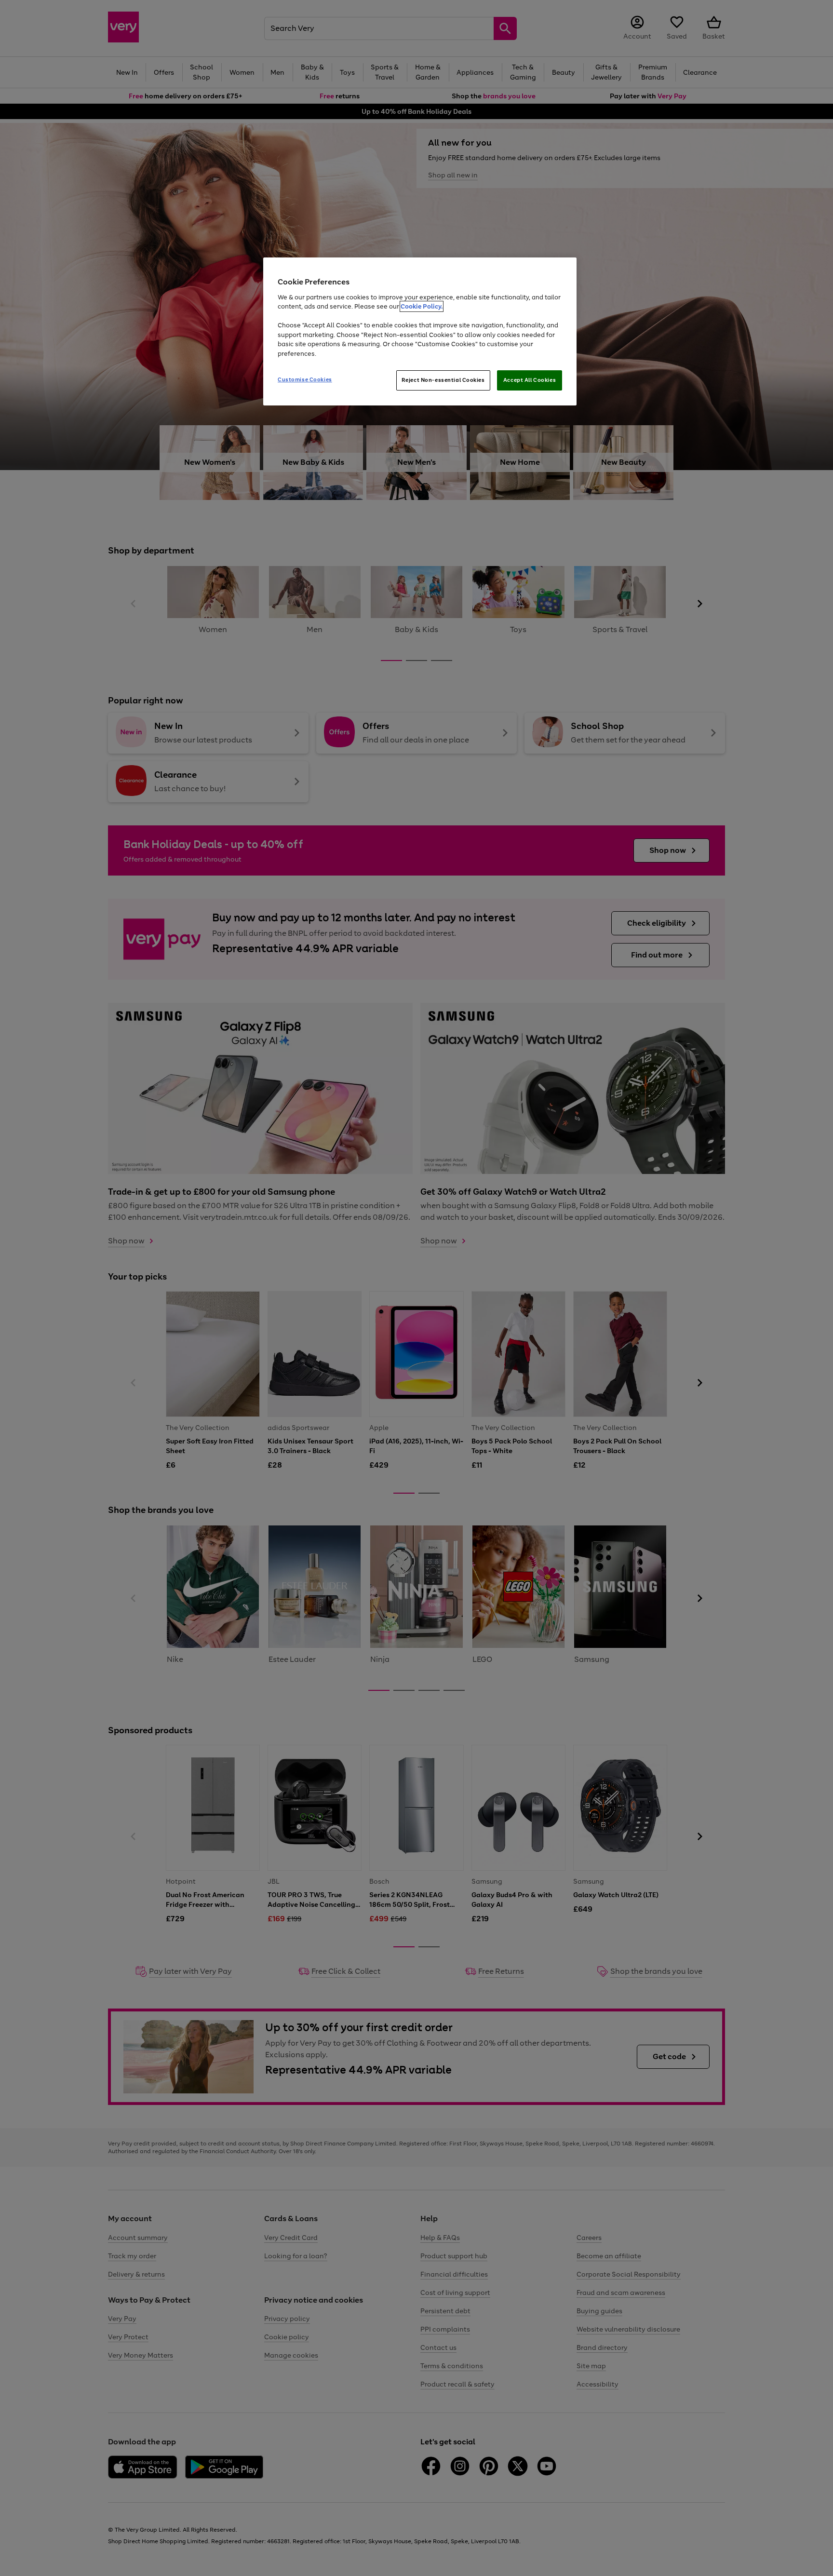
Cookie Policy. (422, 306)
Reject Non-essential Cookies (443, 380)
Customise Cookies (305, 379)
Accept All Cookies (530, 380)
